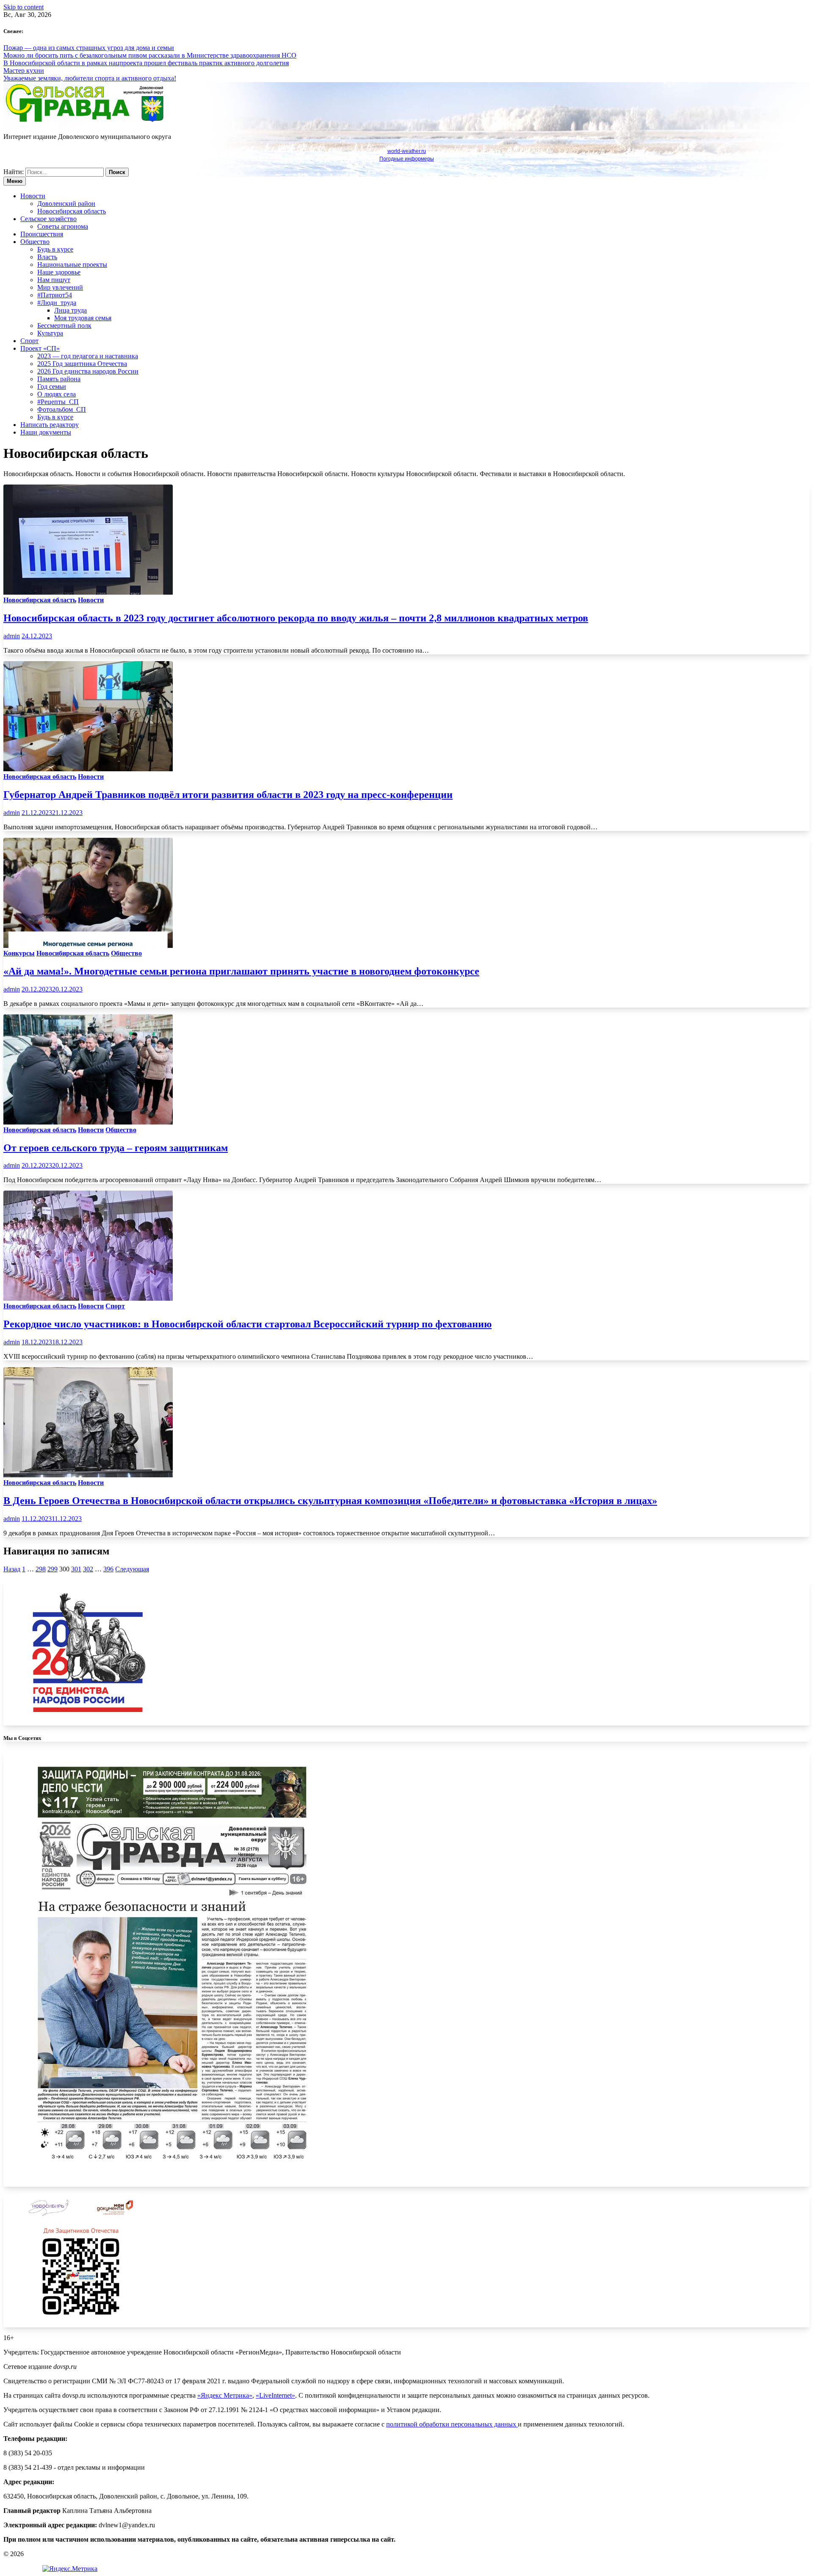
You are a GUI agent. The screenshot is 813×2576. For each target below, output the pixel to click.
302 (88, 1569)
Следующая (132, 1569)
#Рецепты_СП (58, 402)
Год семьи (52, 386)
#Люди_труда (57, 303)
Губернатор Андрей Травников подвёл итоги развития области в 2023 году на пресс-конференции (228, 795)
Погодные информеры (407, 159)
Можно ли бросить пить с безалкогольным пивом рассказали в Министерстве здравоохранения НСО (150, 55)
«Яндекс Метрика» (225, 2395)
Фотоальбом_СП (62, 409)
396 (108, 1569)
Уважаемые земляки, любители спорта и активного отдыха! (90, 78)
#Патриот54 (55, 295)
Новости (33, 196)
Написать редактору (50, 425)
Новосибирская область (72, 211)
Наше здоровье (59, 272)
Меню (15, 181)
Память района (59, 379)
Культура (50, 333)
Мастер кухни (24, 71)
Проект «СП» (40, 348)
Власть (47, 257)
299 (53, 1569)
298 (41, 1569)
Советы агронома (63, 226)
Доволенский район (66, 204)
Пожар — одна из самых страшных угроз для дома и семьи (89, 48)
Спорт (29, 341)
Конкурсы (19, 953)
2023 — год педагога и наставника (88, 356)
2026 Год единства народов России (88, 371)
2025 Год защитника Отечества (82, 364)
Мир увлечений (60, 287)
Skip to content (24, 7)
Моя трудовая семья (83, 318)
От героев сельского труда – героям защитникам (116, 1148)
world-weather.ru (407, 151)
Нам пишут (54, 280)
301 (76, 1569)
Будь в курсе (55, 249)
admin (12, 636)
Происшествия (42, 234)
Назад (12, 1569)
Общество (35, 242)
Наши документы (46, 432)
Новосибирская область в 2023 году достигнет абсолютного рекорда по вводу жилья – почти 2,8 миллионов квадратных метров (296, 618)
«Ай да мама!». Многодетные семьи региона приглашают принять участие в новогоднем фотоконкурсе (241, 971)
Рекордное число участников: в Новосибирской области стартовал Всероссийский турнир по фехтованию (247, 1324)
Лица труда (71, 310)
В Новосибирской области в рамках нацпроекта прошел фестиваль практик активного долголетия (146, 63)
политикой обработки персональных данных (452, 2424)
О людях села (57, 394)
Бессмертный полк (64, 325)
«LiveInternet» (275, 2395)
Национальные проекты (72, 265)
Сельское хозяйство (48, 219)
